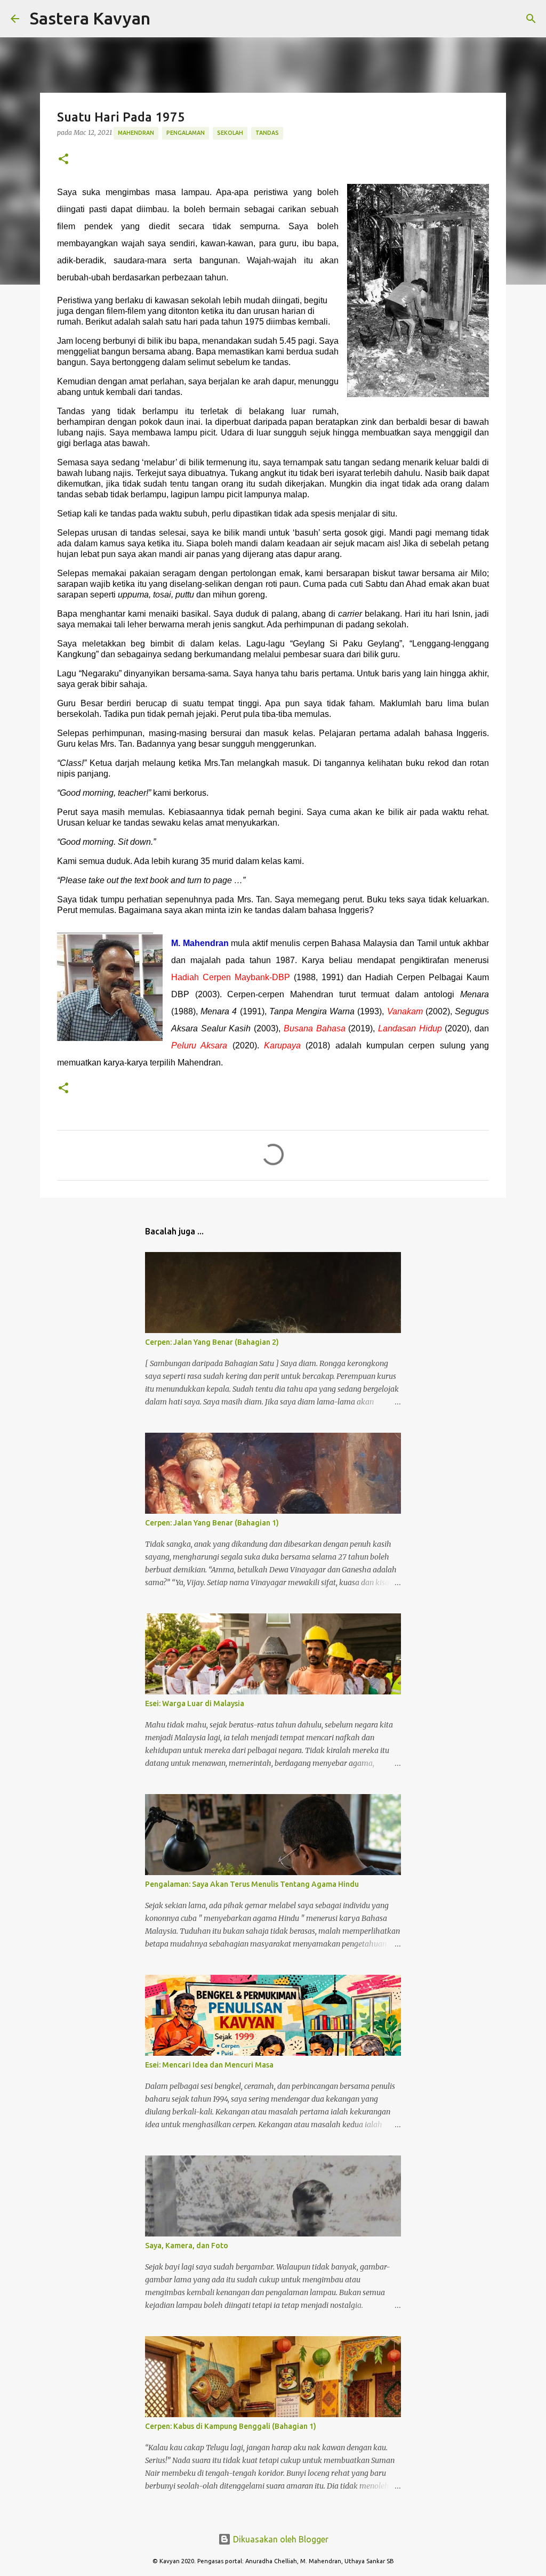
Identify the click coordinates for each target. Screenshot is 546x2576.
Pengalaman (186, 133)
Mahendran (136, 133)
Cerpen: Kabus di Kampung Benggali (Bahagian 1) (231, 2426)
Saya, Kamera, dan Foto (187, 2246)
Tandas (267, 133)
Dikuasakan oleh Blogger (280, 2539)
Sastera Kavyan (90, 18)
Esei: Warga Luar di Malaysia (195, 1703)
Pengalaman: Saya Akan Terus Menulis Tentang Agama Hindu (252, 1884)
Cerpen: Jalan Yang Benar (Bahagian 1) (212, 1523)
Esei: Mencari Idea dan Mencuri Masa (209, 2065)
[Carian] (165, 19)
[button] (63, 160)
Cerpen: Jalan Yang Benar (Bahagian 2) (212, 1342)
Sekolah (230, 133)
